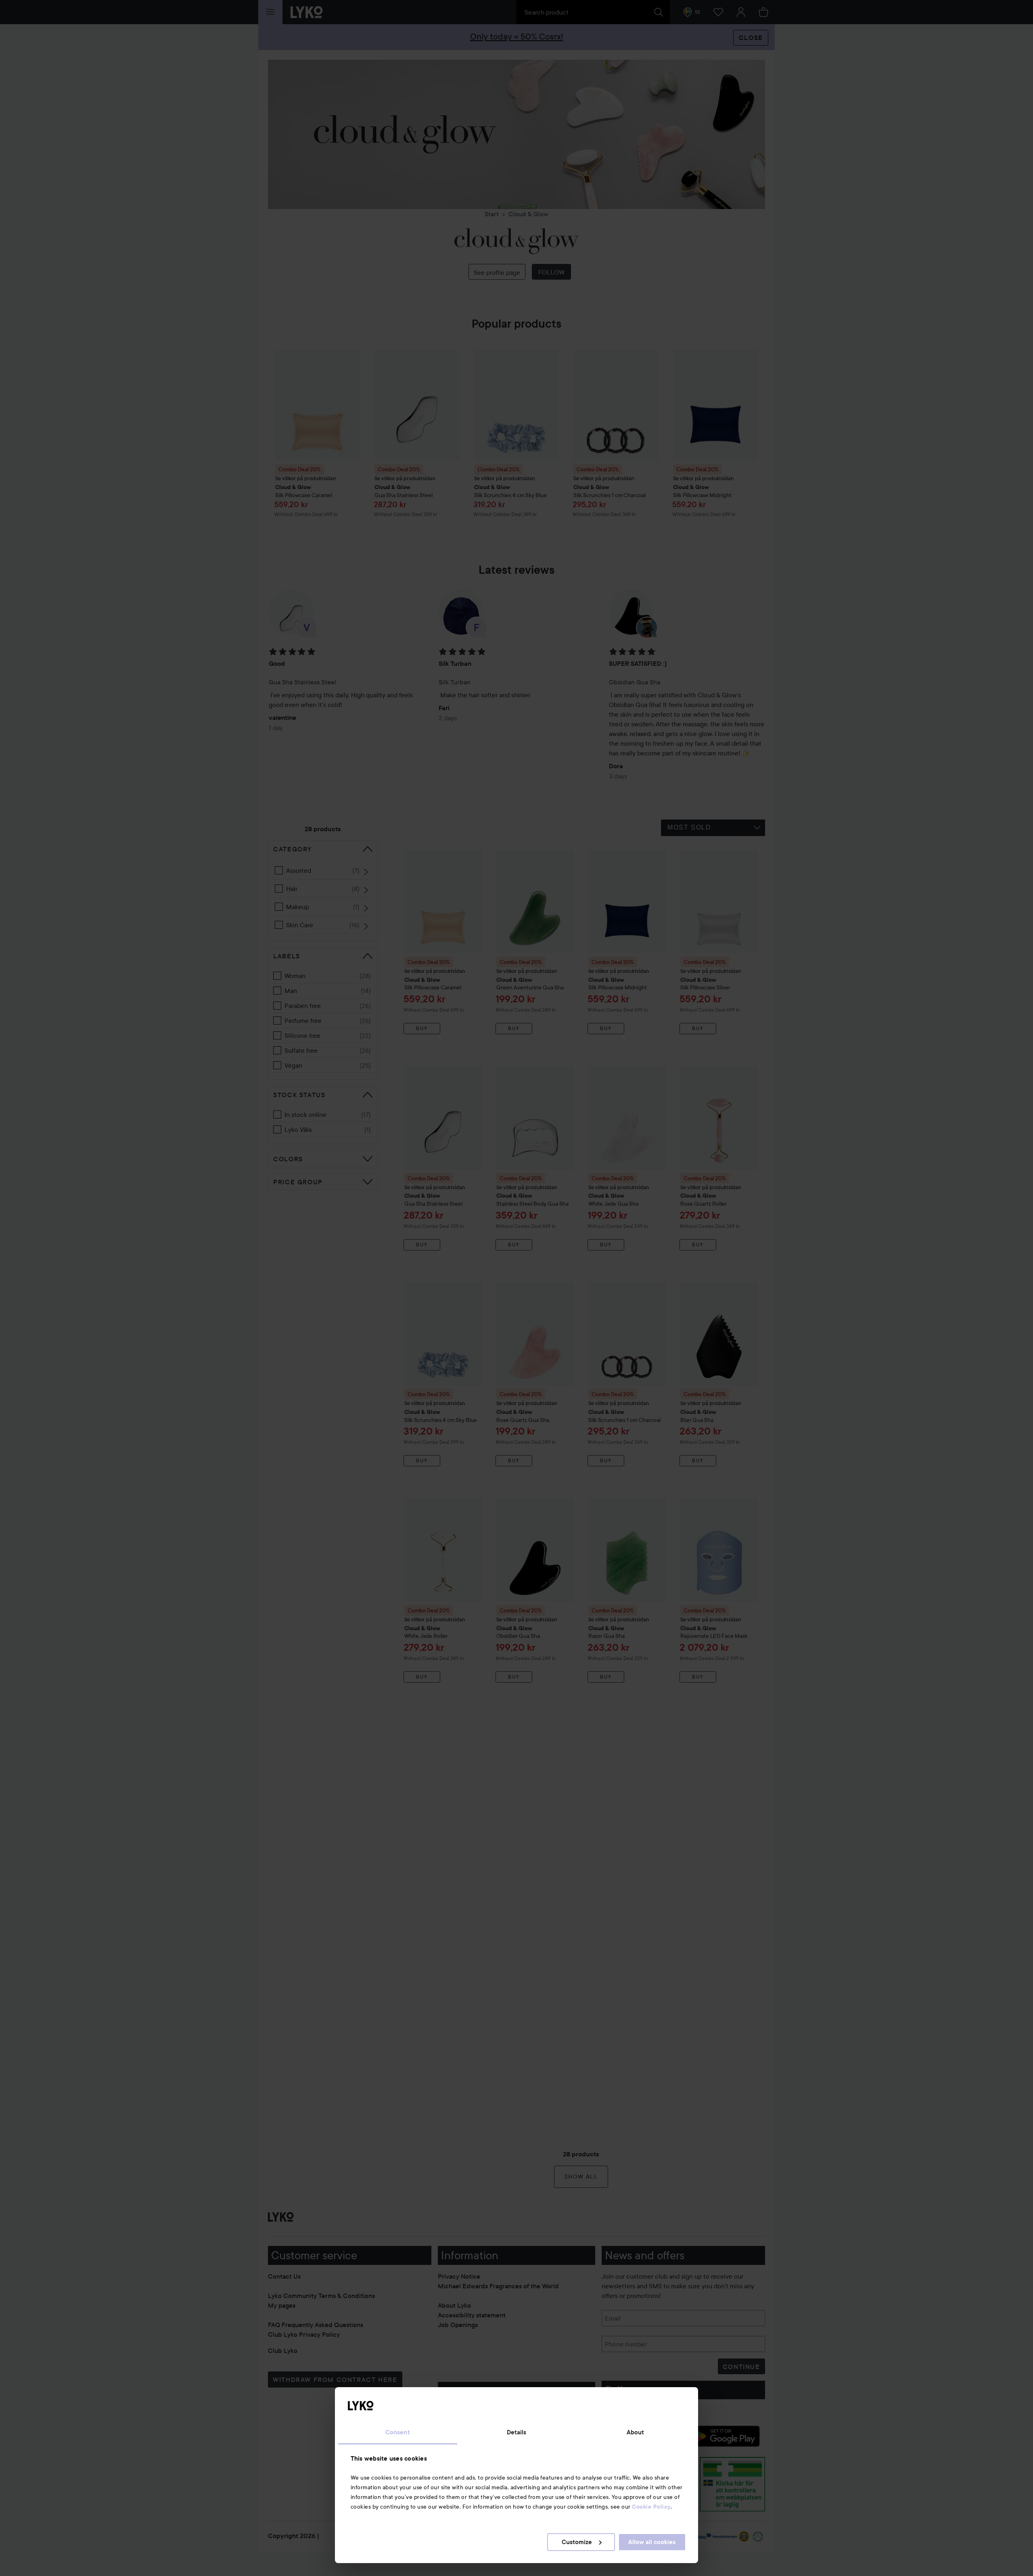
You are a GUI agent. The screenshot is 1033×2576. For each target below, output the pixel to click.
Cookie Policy (651, 2507)
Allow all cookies (652, 2542)
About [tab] (636, 2432)
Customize (577, 2542)
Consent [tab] (398, 2432)
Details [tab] (517, 2432)
